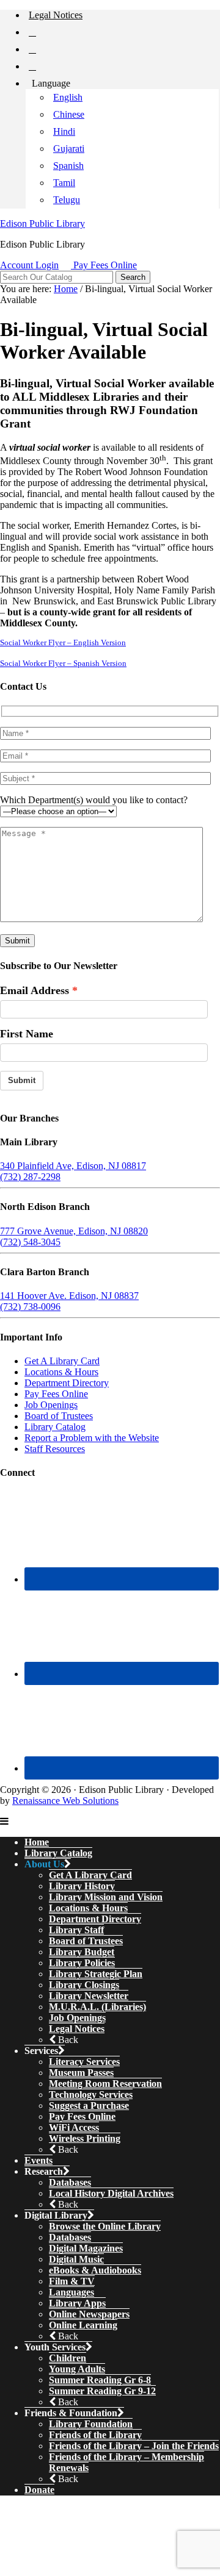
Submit (22, 1080)
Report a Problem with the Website (92, 1438)
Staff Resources (55, 1449)
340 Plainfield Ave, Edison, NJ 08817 (73, 1166)
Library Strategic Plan (96, 1974)
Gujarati (69, 148)
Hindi (64, 131)
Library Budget (82, 1952)
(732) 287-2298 (30, 1177)
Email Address (35, 990)
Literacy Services (84, 2062)
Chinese (69, 114)
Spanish (68, 166)
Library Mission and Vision (106, 1897)
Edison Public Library (42, 224)
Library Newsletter (89, 1996)
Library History (82, 1886)
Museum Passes (81, 2073)
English (68, 97)
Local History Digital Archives (111, 2193)
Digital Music (76, 2259)
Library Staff (76, 1930)
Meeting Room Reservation (105, 2084)
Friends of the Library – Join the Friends (134, 2446)
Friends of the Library (95, 2435)
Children (68, 2358)
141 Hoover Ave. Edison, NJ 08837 (69, 1296)
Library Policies (82, 1963)
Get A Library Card (62, 1361)
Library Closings (84, 1985)
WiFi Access (74, 2127)
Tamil (64, 183)
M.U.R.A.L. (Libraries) (97, 2007)
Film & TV (72, 2281)
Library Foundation (91, 2424)
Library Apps (77, 2303)
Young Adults (77, 2369)
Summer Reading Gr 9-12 (102, 2391)
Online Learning (83, 2325)
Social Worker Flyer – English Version (63, 643)
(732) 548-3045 (30, 1242)
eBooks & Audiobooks (95, 2270)
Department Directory (67, 1383)
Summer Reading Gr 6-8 (100, 2380)
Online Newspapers (89, 2314)
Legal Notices (77, 2029)
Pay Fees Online (105, 265)
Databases (70, 2182)
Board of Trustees (59, 1416)
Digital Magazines (86, 2248)
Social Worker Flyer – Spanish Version (63, 664)
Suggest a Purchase (89, 2106)
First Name (27, 1034)
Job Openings (51, 1405)
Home (37, 1842)
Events (38, 2160)
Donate (39, 2490)
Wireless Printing (85, 2138)
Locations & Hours (61, 1372)
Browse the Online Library (105, 2226)
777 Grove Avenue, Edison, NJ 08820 (74, 1231)
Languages (71, 2292)
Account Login (29, 265)
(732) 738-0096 (30, 1307)
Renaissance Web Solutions (65, 1801)
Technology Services (91, 2095)
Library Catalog (55, 1427)
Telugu (67, 200)
